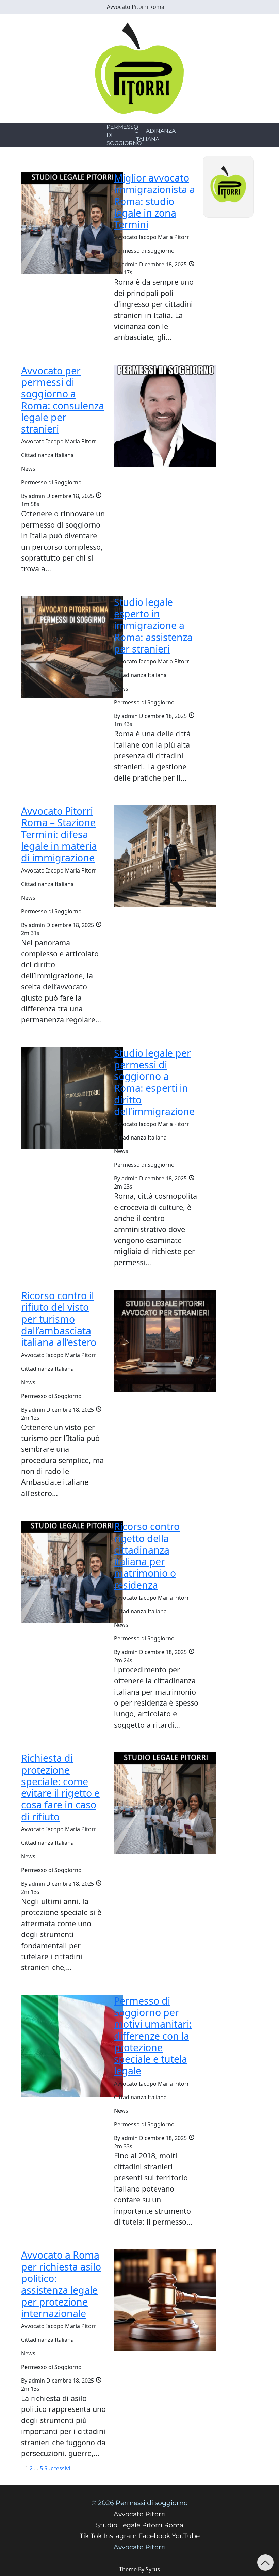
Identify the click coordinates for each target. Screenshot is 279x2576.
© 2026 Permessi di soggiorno (139, 2503)
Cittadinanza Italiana (155, 135)
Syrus (153, 2569)
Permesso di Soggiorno (124, 135)
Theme (128, 2569)
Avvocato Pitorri (140, 2547)
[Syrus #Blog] (140, 68)
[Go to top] (265, 2562)
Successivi (57, 2468)
